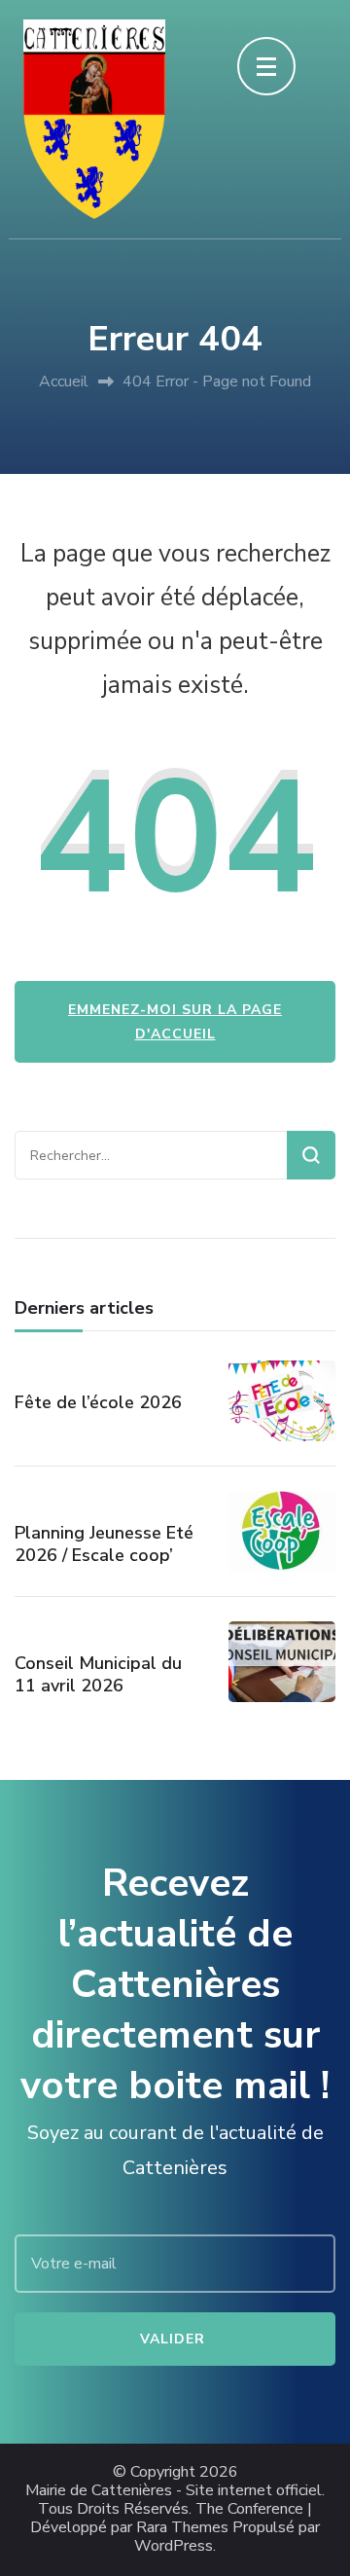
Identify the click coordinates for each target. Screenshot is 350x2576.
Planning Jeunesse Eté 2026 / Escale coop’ (104, 1544)
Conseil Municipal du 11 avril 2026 (98, 1674)
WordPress (174, 2546)
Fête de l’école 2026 (98, 1402)
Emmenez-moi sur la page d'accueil (175, 1022)
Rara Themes (182, 2528)
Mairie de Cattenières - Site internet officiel (174, 2491)
